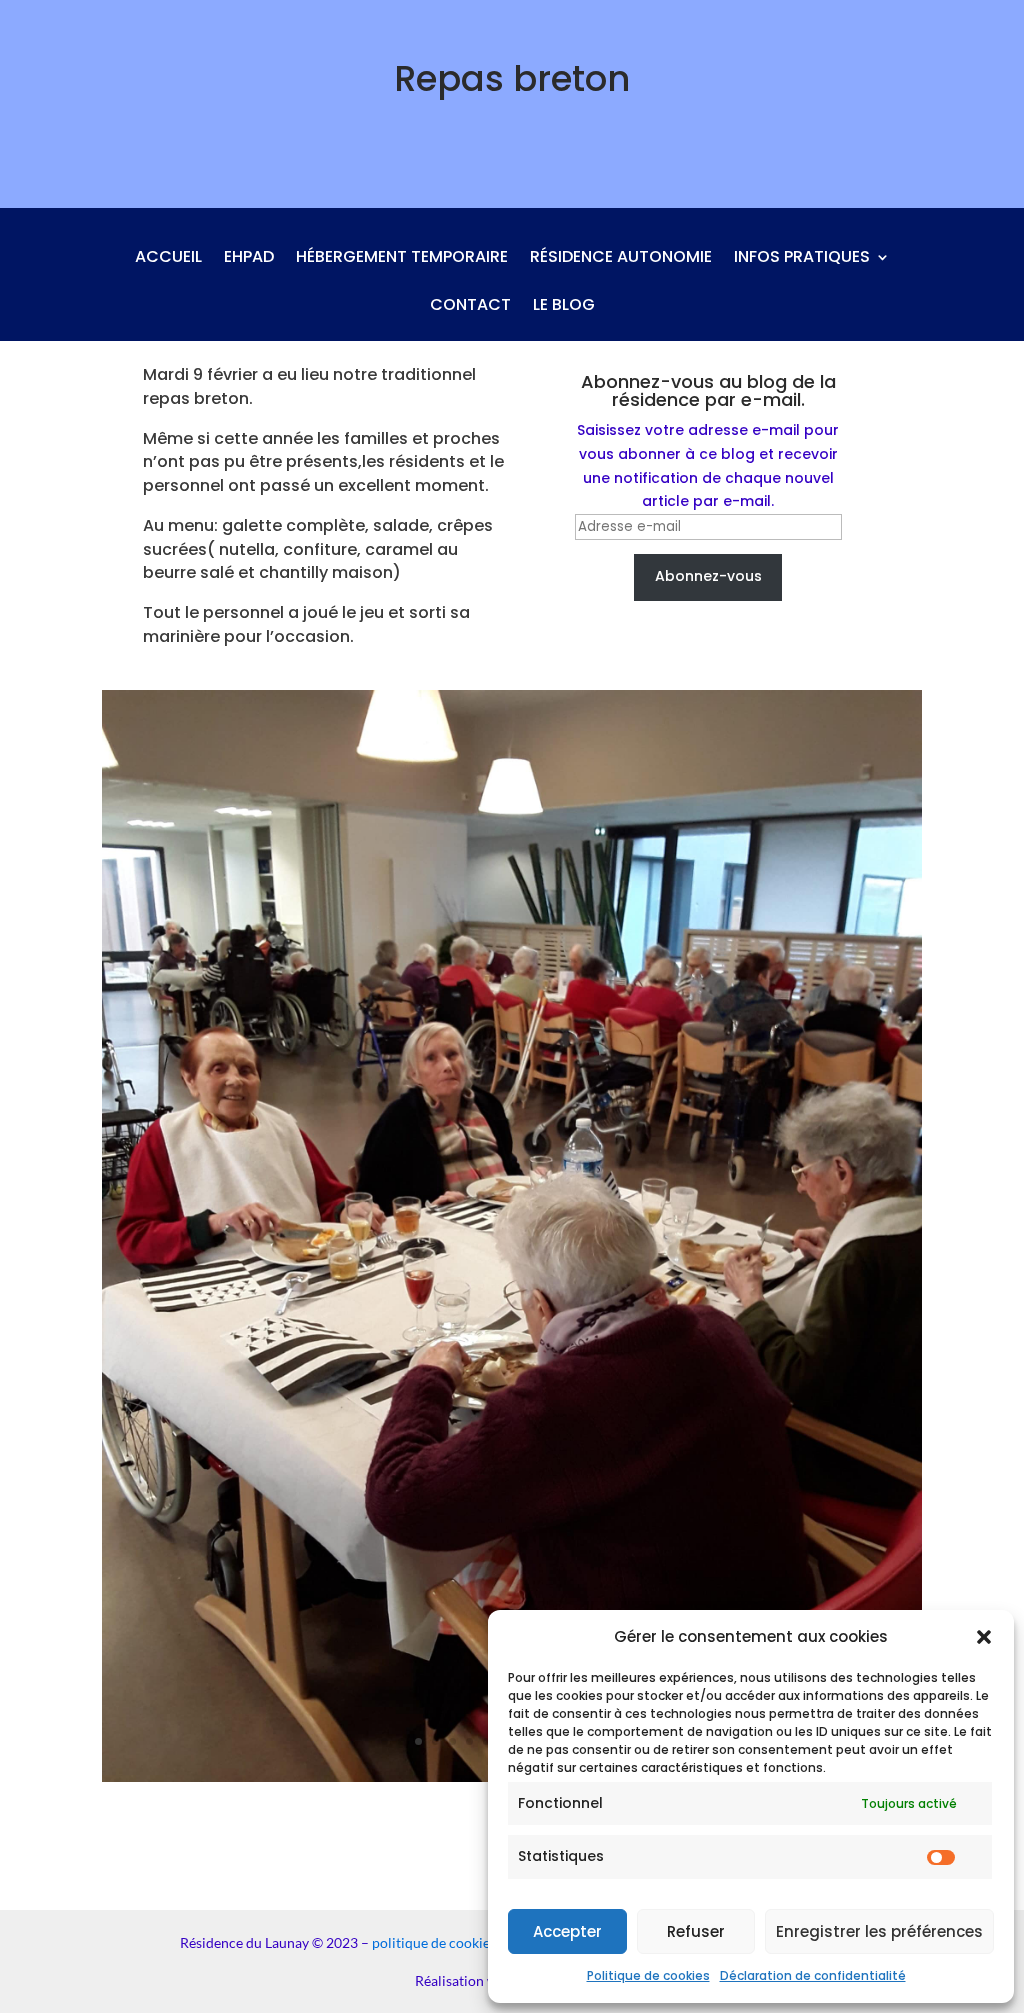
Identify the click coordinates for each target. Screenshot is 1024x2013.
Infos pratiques (802, 259)
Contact (470, 307)
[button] (984, 1637)
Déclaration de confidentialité (813, 1975)
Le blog (564, 307)
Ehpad (249, 259)
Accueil (168, 259)
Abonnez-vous (708, 576)
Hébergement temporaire (402, 259)
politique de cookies (434, 1942)
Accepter (567, 1931)
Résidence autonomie (621, 259)
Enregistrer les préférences (879, 1931)
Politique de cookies (648, 1975)
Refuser (696, 1931)
